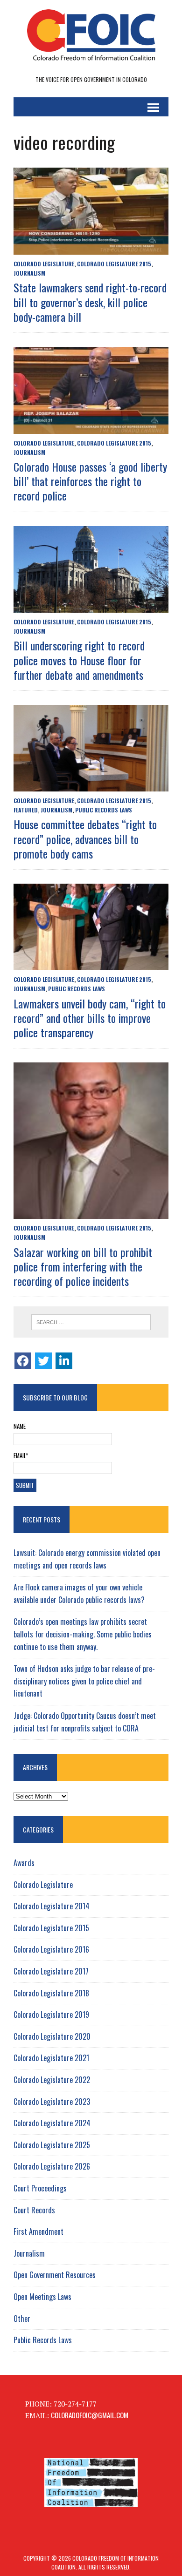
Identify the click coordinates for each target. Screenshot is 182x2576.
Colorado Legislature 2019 (51, 2015)
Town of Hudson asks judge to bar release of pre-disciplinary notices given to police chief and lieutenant (84, 1681)
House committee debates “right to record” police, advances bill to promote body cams (85, 838)
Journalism (29, 273)
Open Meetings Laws (42, 2297)
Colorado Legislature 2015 (114, 264)
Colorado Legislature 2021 (51, 2058)
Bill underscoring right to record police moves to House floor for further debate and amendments (79, 660)
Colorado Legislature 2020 (52, 2036)
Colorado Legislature (44, 264)
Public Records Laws (104, 810)
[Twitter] (43, 1361)
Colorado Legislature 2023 (52, 2102)
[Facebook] (23, 1361)
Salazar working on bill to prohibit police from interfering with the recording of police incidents (83, 1266)
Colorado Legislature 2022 (52, 2080)
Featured (26, 810)
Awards (24, 1863)
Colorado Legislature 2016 (51, 1949)
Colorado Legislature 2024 (52, 2123)
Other (22, 2319)
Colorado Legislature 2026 (52, 2166)
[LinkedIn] (64, 1361)
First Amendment (38, 2231)
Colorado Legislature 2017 (51, 1971)
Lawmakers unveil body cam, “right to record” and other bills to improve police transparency (90, 1018)
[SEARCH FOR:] (91, 1322)
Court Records (34, 2210)
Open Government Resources (55, 2275)
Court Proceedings (40, 2188)
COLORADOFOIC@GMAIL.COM (90, 2415)
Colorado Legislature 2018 (51, 1993)
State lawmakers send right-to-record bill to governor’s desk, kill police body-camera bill (90, 302)
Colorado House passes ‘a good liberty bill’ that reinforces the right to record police (90, 481)
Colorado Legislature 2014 (52, 1906)
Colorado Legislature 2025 (52, 2145)
